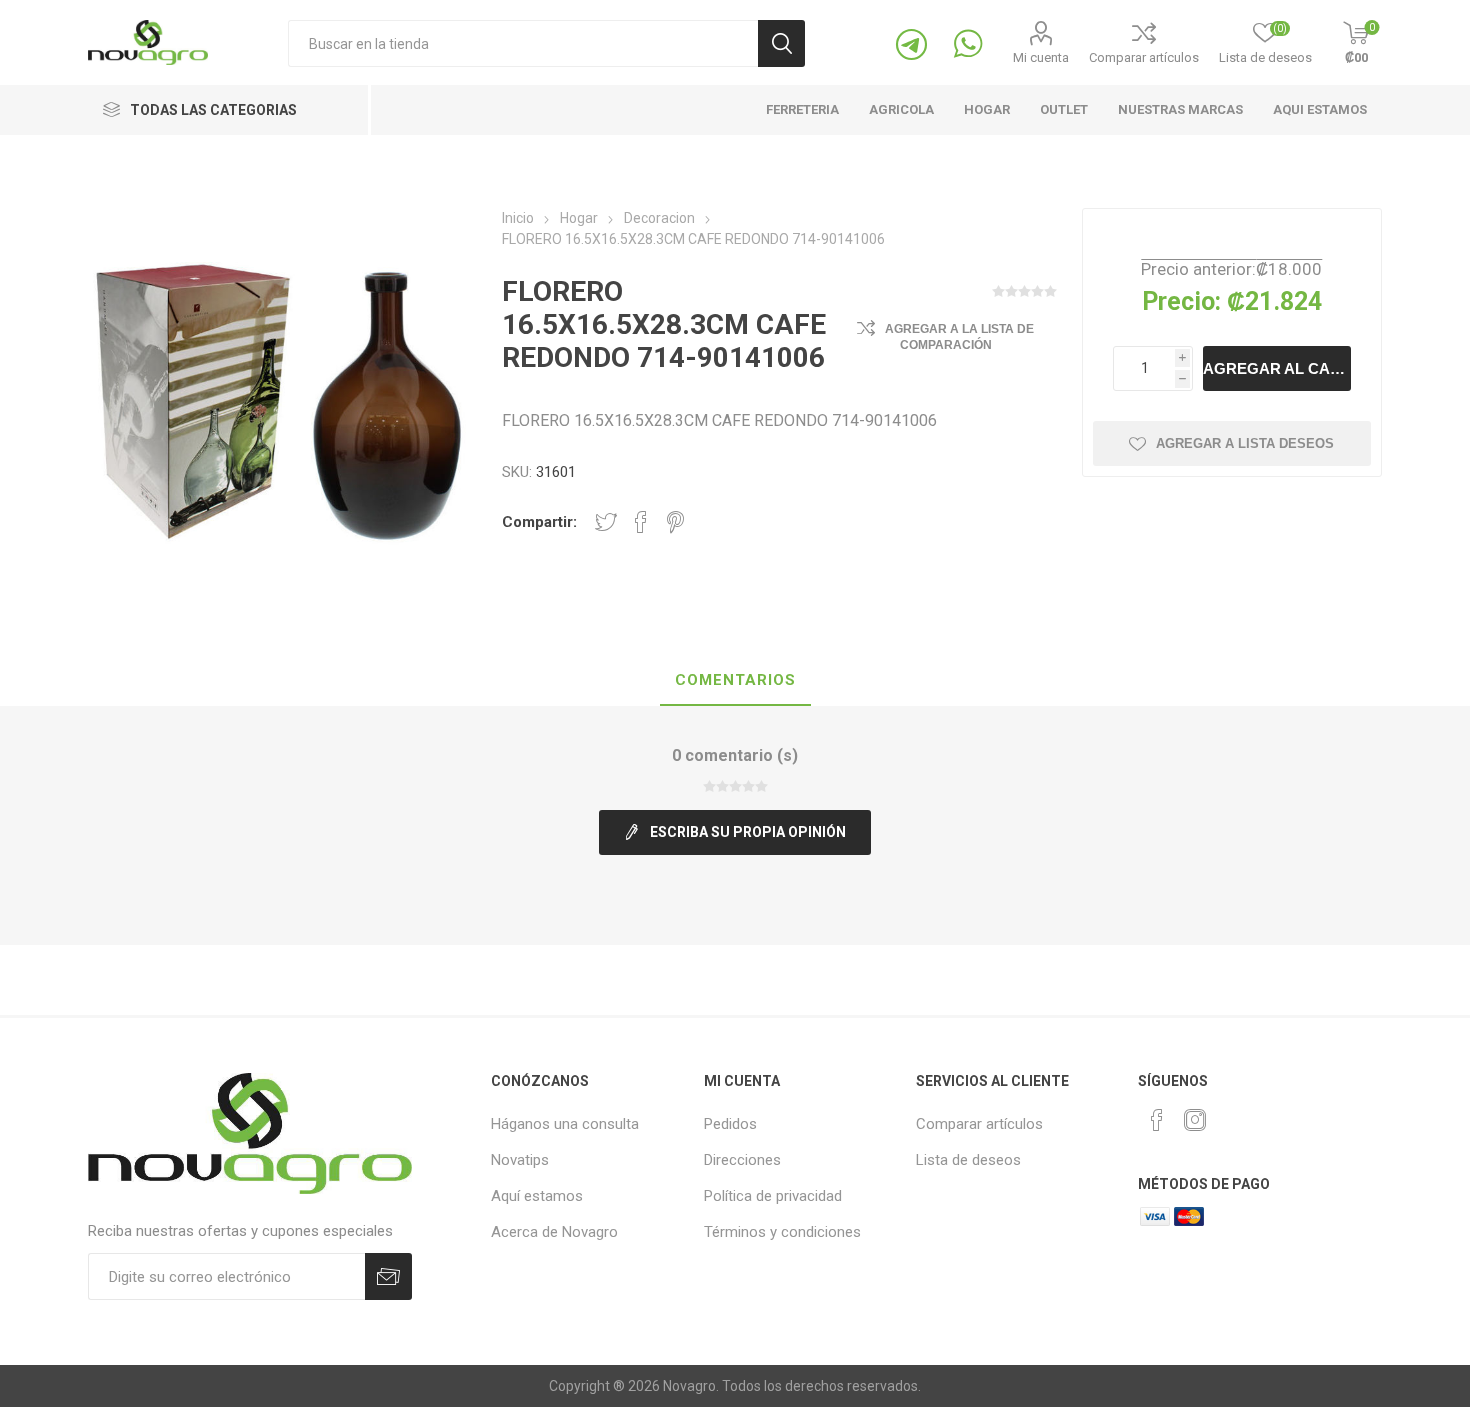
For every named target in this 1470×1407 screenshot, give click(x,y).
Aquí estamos (537, 1196)
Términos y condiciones (782, 1232)
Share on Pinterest (675, 522)
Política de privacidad (773, 1196)
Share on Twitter (606, 522)
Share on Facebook (641, 522)
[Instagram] (1195, 1120)
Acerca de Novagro (554, 1232)
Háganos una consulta (565, 1124)
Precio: (1181, 301)
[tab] (735, 681)
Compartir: (539, 522)
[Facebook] (1157, 1120)
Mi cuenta (1041, 57)
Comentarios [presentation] (735, 680)
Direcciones (742, 1160)
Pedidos (730, 1124)
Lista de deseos (968, 1160)
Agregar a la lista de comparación (959, 337)
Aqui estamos (1320, 109)
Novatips (520, 1160)
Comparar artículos (1144, 57)
